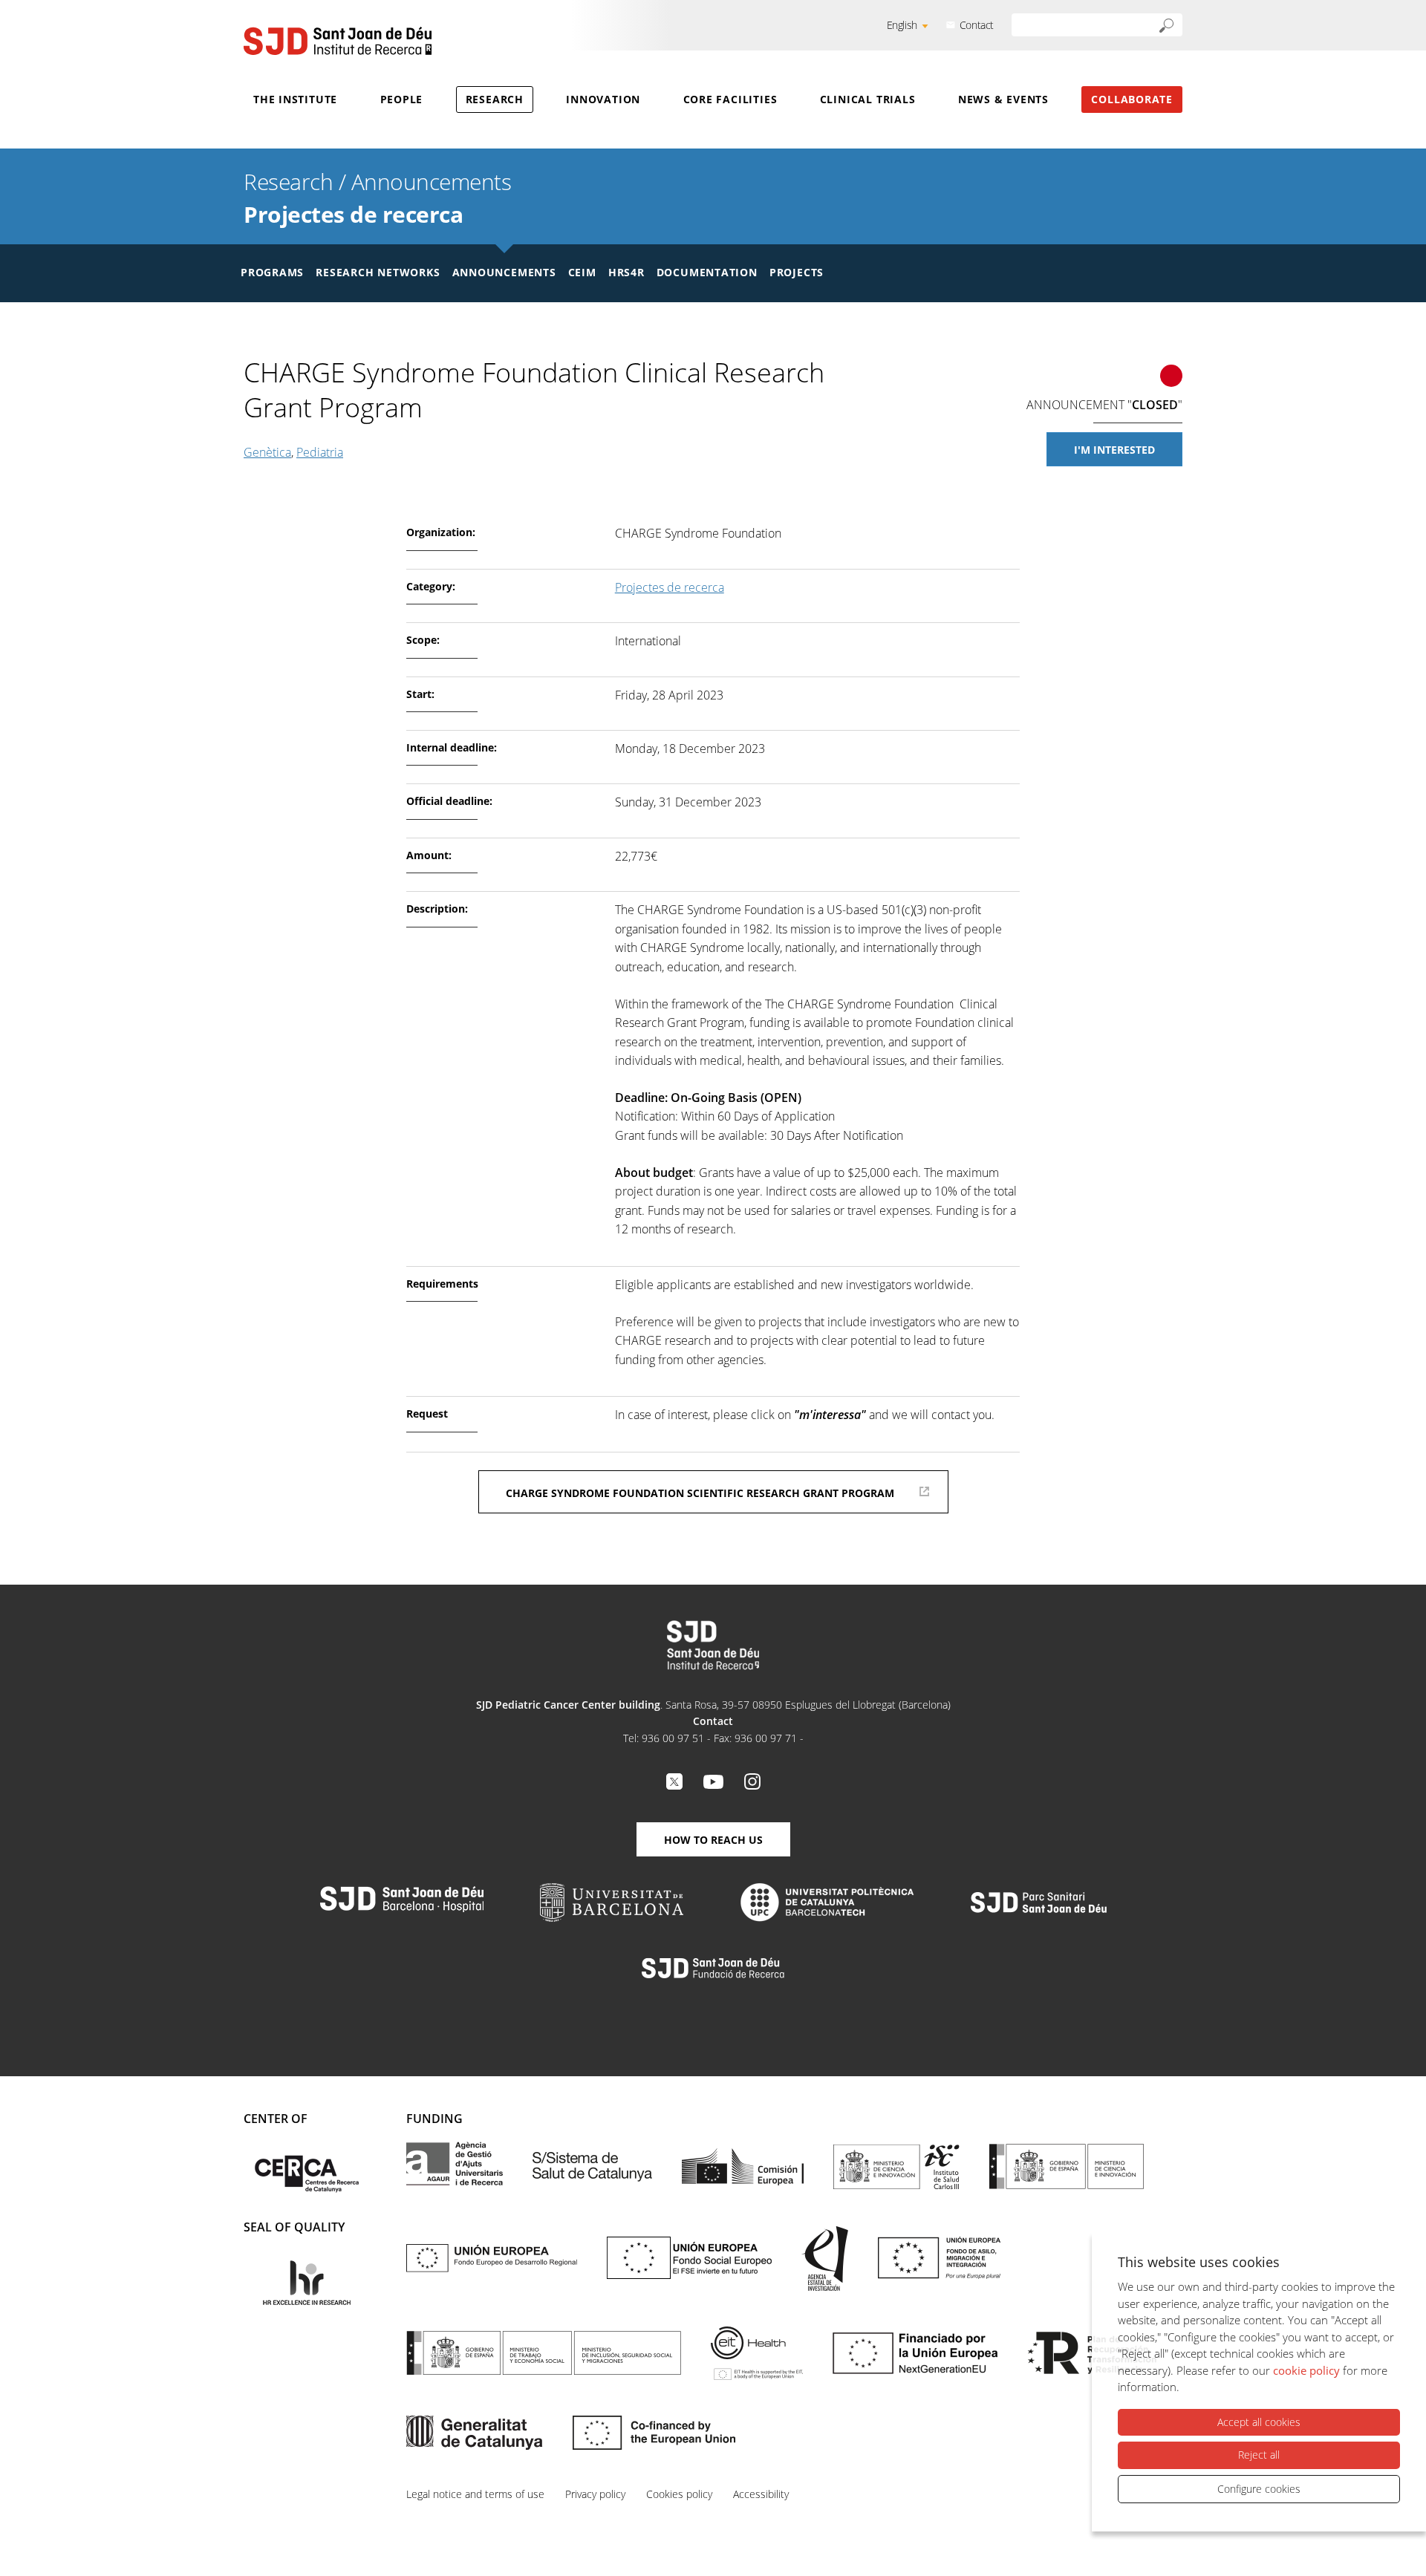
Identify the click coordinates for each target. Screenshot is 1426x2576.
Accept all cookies (1259, 2422)
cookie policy (1306, 2370)
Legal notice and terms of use (475, 2494)
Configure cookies (1259, 2489)
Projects (797, 272)
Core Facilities (730, 99)
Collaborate (1132, 99)
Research (495, 99)
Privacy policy (595, 2494)
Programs (272, 272)
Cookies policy (679, 2494)
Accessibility (761, 2494)
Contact (977, 25)
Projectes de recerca (353, 214)
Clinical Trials (868, 99)
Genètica (267, 452)
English (902, 25)
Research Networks (378, 272)
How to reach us (713, 1840)
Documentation (707, 272)
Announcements (432, 182)
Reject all (1259, 2455)
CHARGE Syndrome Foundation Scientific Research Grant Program (700, 1493)
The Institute (295, 99)
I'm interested (1114, 450)
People (402, 99)
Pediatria (320, 452)
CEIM (582, 272)
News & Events (1003, 99)
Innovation (603, 99)
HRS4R (626, 272)
